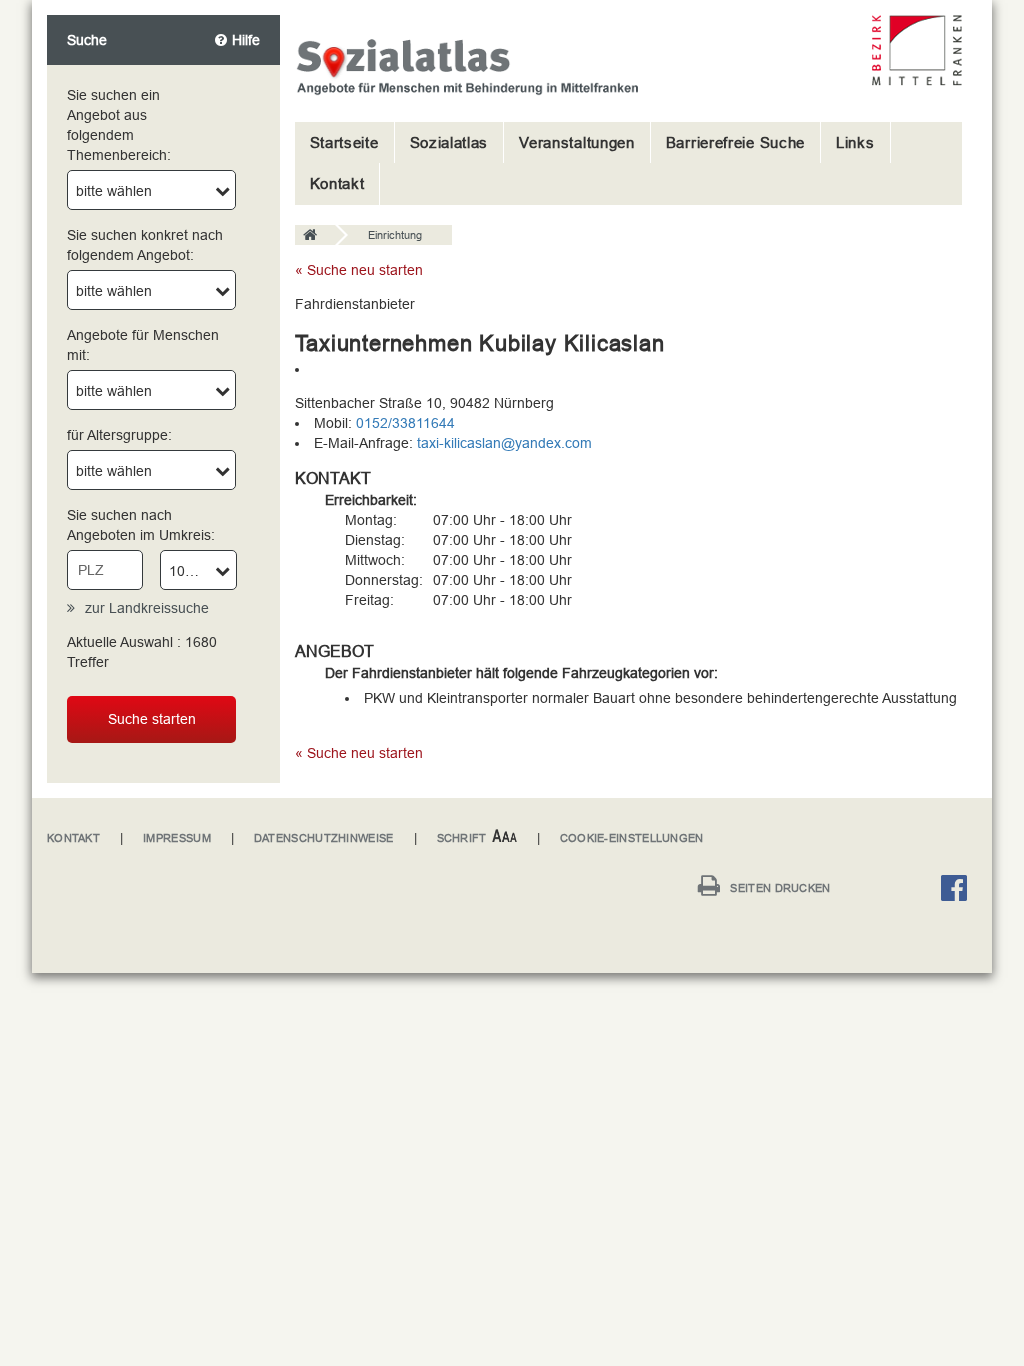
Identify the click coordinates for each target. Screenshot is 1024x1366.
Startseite (344, 142)
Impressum (177, 838)
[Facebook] (959, 891)
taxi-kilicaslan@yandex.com (504, 443)
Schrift (462, 838)
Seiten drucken (780, 888)
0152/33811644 (405, 423)
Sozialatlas (449, 142)
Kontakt (337, 183)
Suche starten (152, 719)
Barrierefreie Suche (735, 142)
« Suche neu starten (359, 270)
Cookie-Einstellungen (632, 838)
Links (855, 142)
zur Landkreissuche (147, 608)
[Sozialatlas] (315, 236)
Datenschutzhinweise (324, 838)
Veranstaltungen (577, 142)
